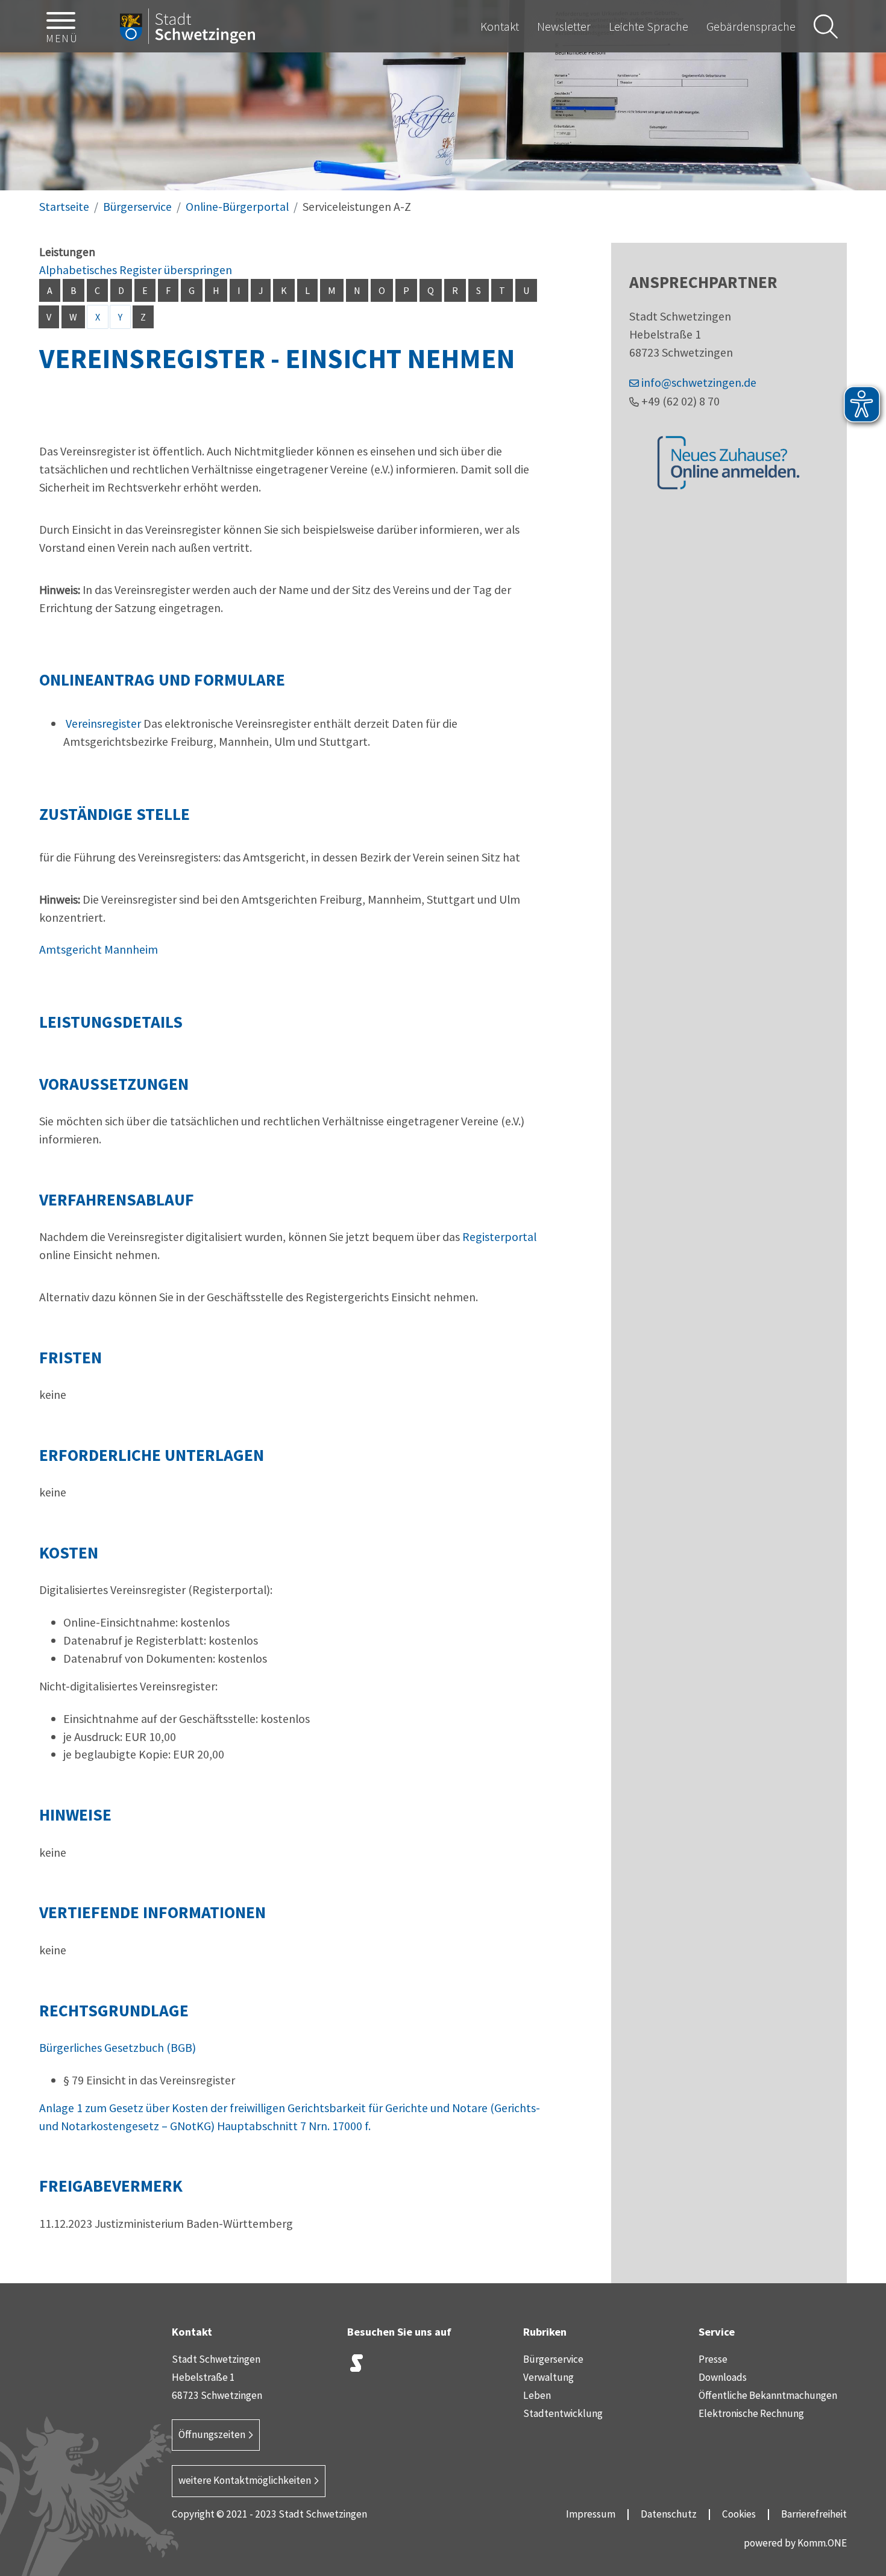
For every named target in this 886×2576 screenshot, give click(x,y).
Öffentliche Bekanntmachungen (768, 2395)
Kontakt (500, 26)
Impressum (591, 2514)
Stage (356, 2363)
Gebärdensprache (751, 26)
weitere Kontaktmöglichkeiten (245, 2480)
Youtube (477, 2366)
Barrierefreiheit (814, 2514)
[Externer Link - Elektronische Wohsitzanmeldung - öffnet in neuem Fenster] (729, 462)
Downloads (723, 2377)
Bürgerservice (137, 206)
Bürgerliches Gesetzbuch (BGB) (118, 2047)
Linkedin (447, 2366)
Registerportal (499, 1236)
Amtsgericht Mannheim (99, 949)
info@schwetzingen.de (699, 382)
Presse (713, 2359)
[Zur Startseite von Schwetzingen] (187, 27)
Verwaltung (548, 2377)
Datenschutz (669, 2514)
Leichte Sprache (649, 26)
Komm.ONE (822, 2543)
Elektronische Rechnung (751, 2413)
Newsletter (564, 26)
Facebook (416, 2366)
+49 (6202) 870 (680, 401)
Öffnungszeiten (212, 2434)
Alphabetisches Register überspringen (136, 270)
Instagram (386, 2366)
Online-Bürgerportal (237, 206)
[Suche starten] (826, 27)
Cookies (739, 2514)
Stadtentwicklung (563, 2413)
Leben (537, 2395)
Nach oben (856, 2305)
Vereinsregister (103, 723)
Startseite (64, 206)
